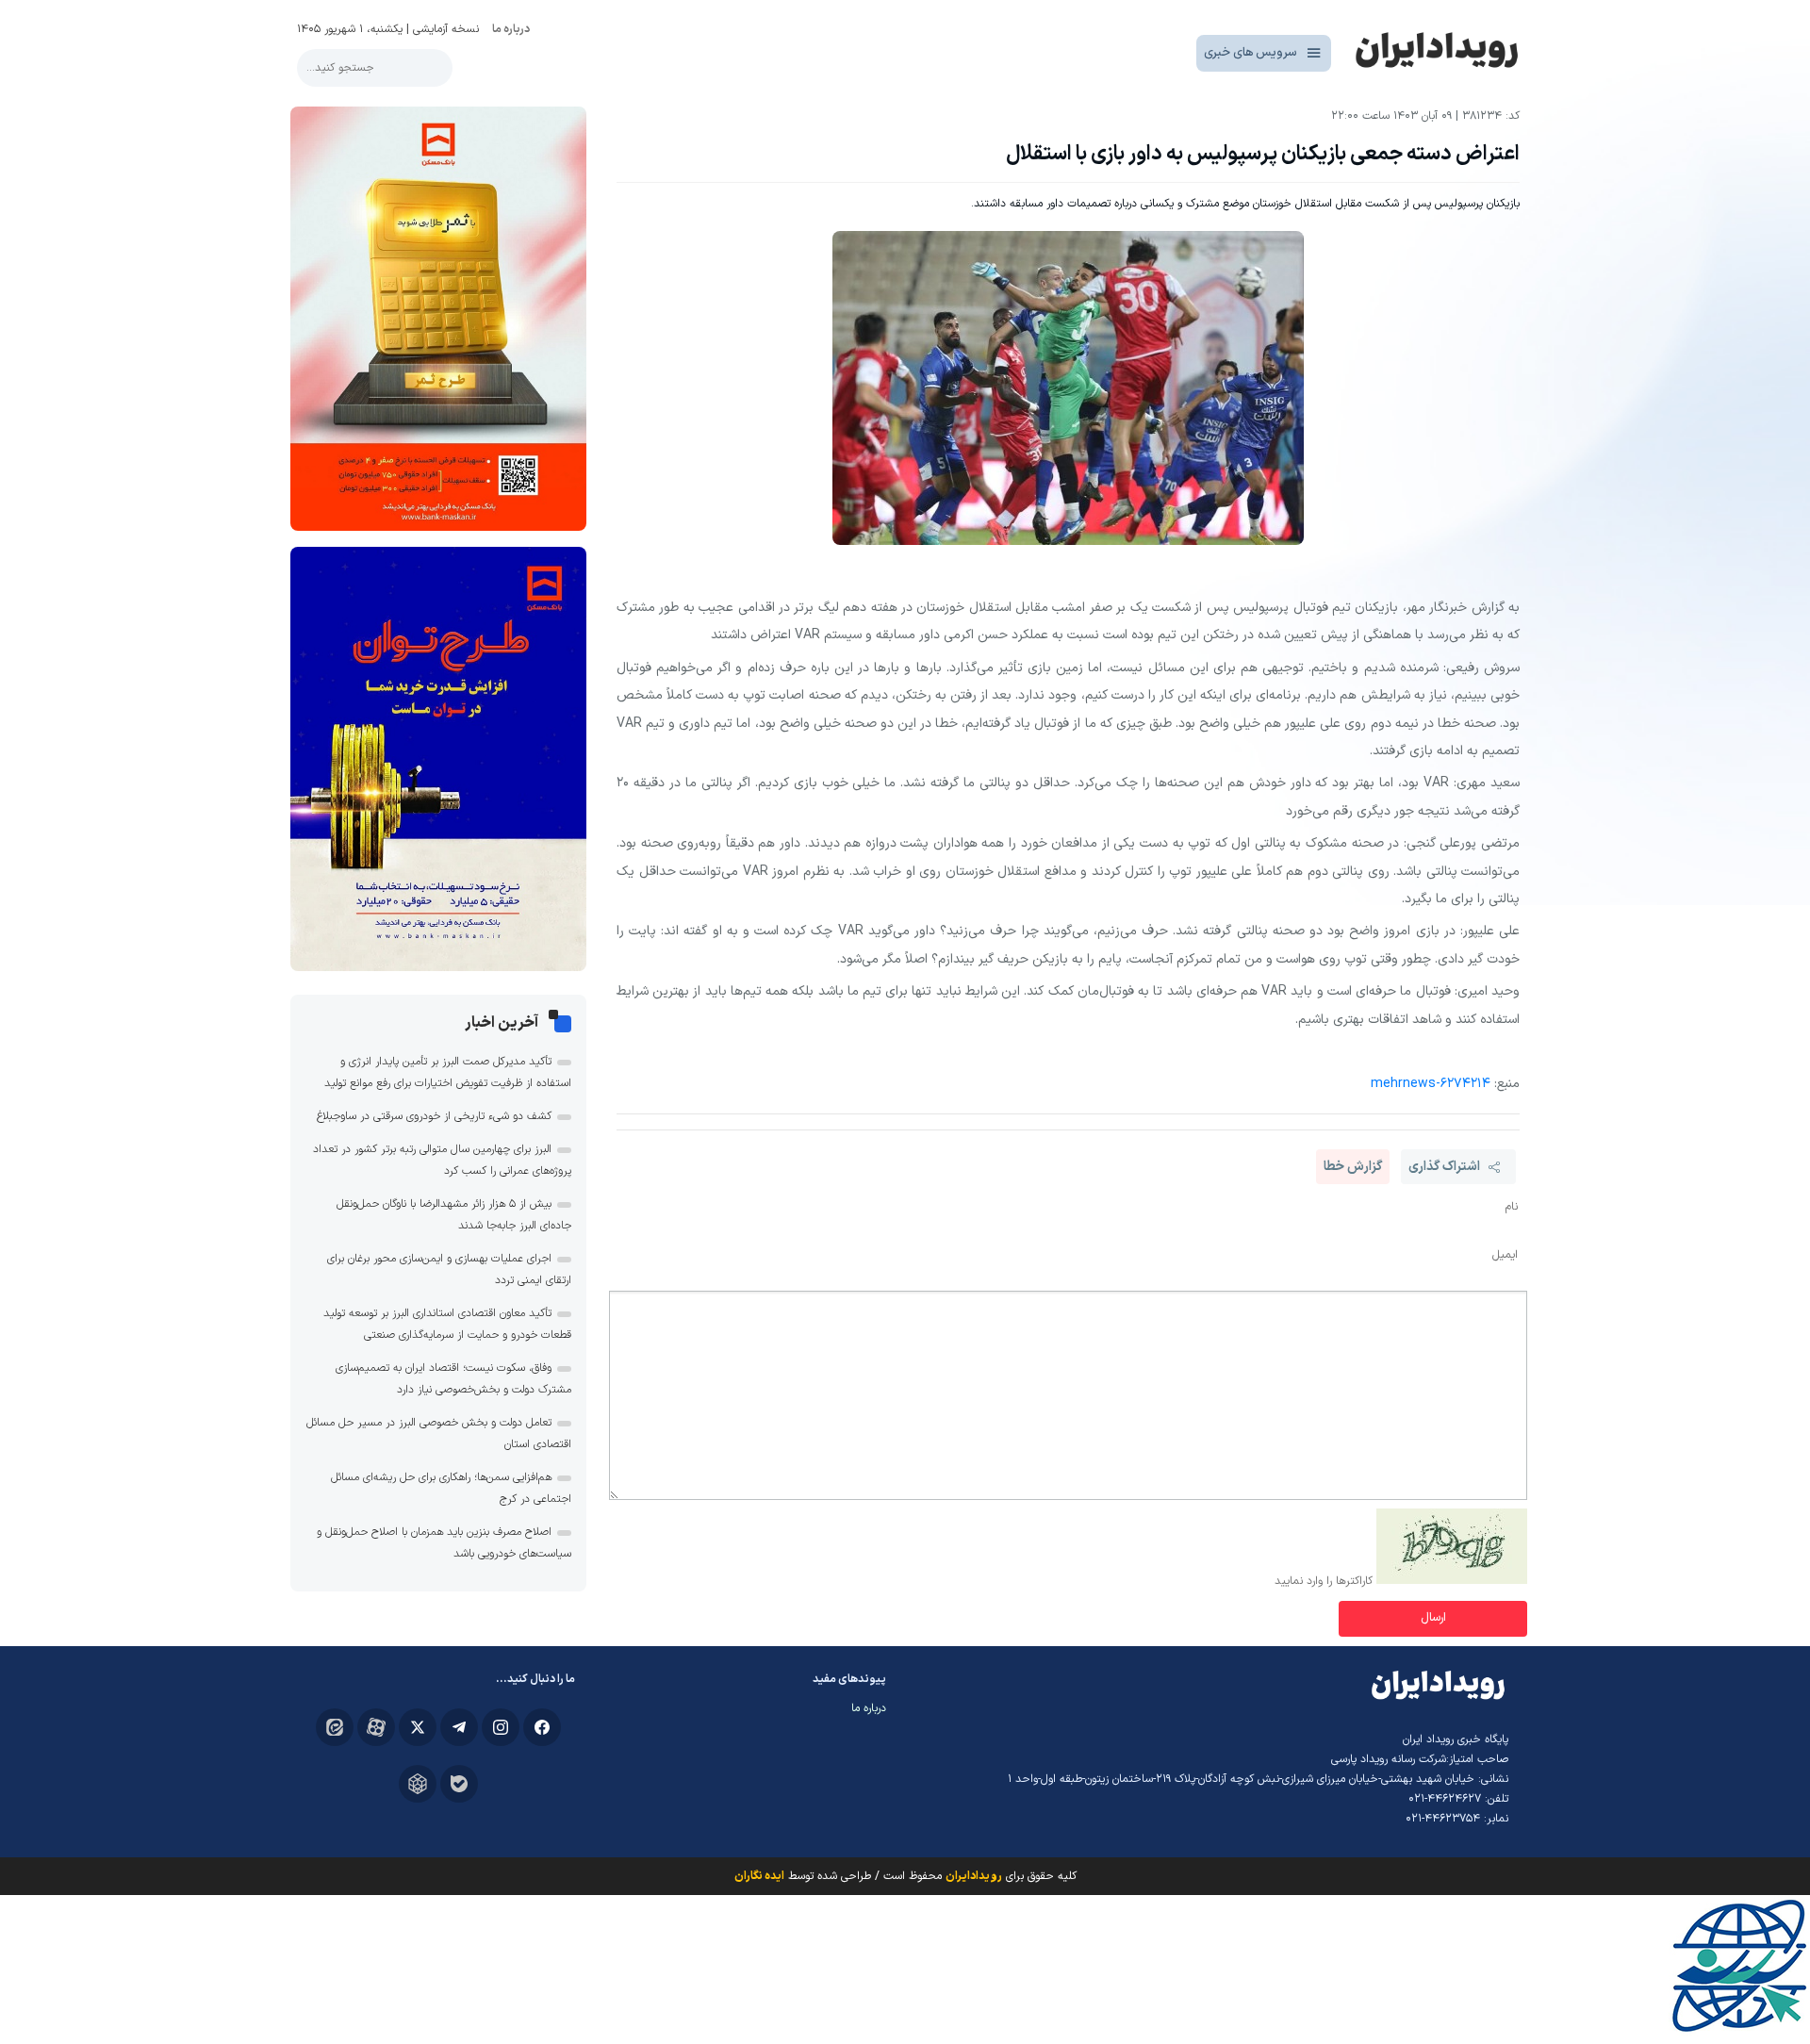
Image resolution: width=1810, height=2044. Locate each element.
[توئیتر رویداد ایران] (418, 1727)
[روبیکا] (418, 1784)
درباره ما (511, 29)
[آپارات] (376, 1727)
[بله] (459, 1784)
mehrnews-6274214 (1431, 1084)
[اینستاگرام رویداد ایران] (501, 1727)
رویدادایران (974, 1876)
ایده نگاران (759, 1876)
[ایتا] (335, 1727)
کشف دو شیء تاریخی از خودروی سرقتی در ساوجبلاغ (434, 1116)
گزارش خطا (1353, 1167)
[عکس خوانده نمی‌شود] (1452, 1581)
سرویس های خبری (1251, 53)
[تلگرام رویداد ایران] (459, 1727)
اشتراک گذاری (1444, 1167)
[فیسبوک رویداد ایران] (542, 1727)
